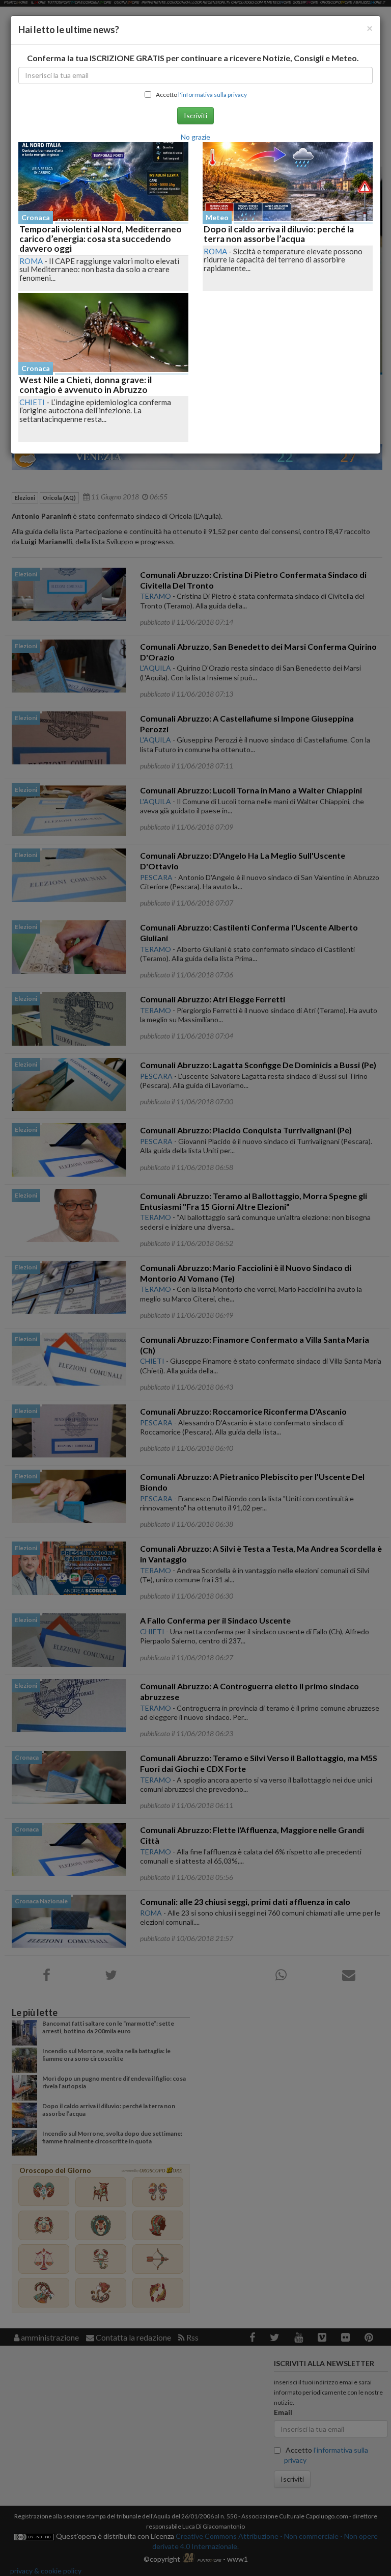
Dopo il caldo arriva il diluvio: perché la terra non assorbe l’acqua (279, 234)
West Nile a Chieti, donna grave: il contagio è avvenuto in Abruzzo (86, 385)
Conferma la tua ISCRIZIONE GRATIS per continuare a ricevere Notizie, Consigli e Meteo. (193, 58)
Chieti (32, 402)
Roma (31, 261)
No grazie (195, 137)
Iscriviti (195, 115)
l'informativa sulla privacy (213, 95)
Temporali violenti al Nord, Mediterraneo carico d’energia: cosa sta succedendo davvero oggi (101, 238)
